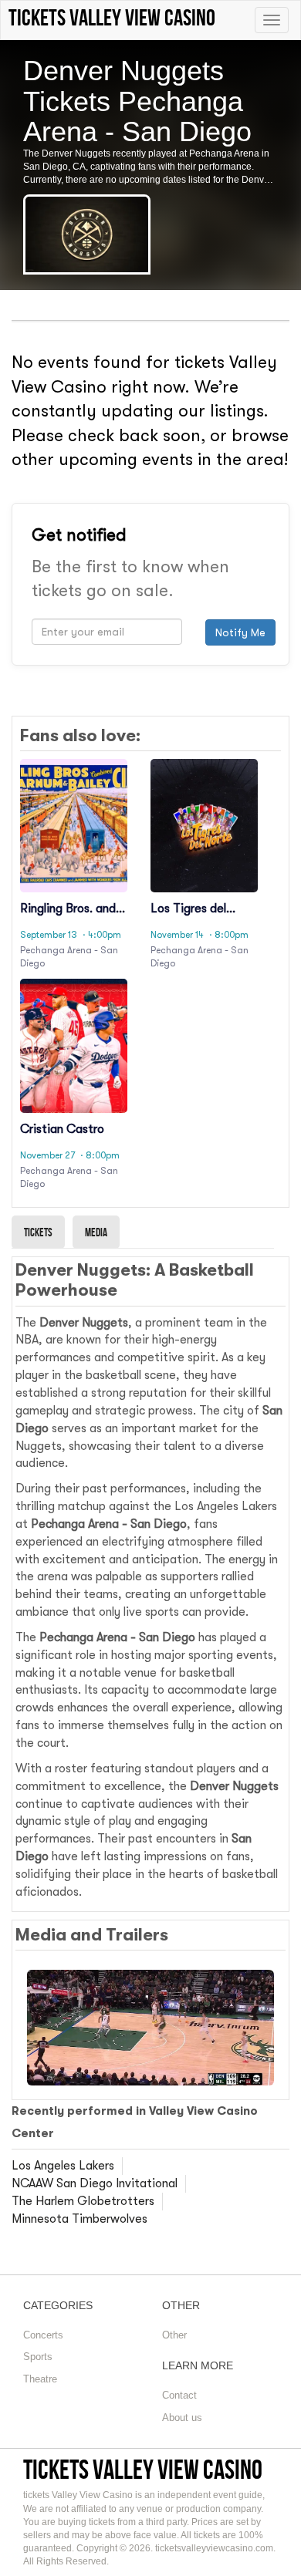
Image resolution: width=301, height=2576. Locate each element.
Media (96, 1232)
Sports (38, 2357)
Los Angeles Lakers (63, 2166)
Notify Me (240, 632)
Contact (179, 2395)
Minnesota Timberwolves (79, 2219)
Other (174, 2335)
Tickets (38, 1232)
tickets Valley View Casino (143, 2469)
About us (182, 2418)
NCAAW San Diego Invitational (95, 2183)
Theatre (40, 2379)
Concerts (43, 2335)
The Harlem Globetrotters (83, 2201)
